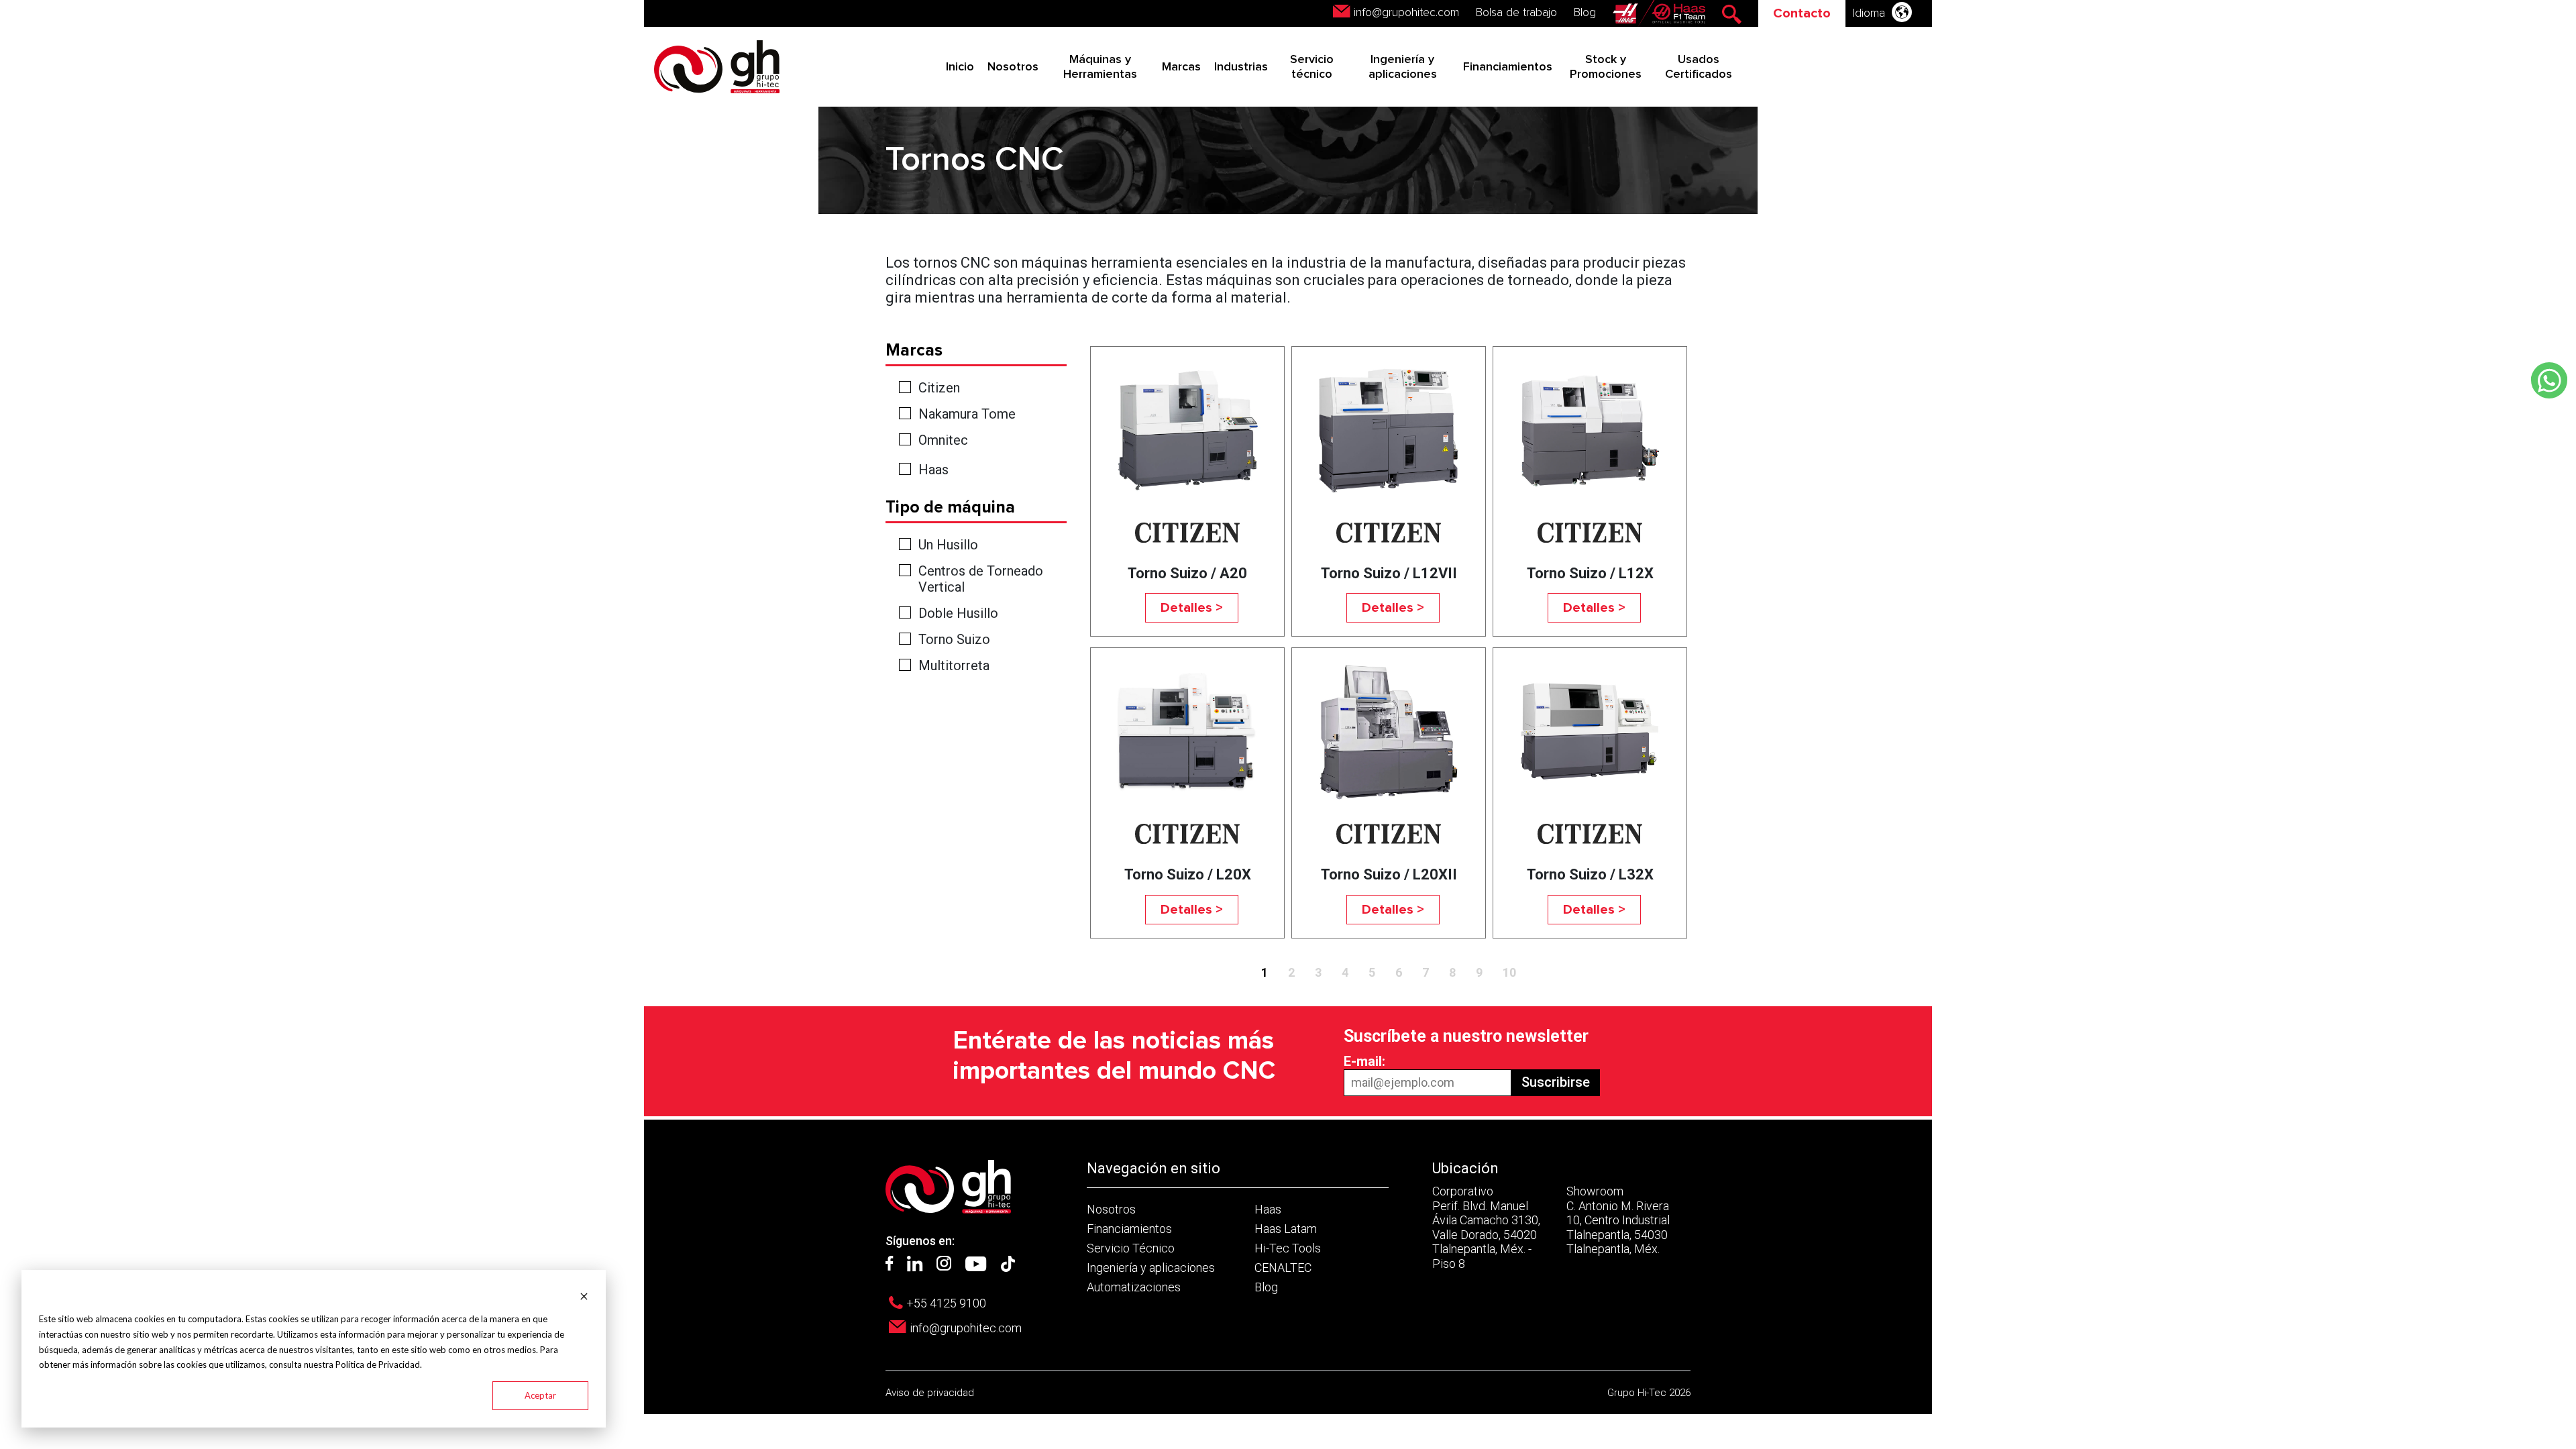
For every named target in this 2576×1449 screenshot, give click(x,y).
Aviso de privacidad (930, 1393)
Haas (933, 470)
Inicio (960, 67)
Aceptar (540, 1395)
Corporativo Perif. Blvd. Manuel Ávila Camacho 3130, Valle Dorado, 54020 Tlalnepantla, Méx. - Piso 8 (1486, 1227)
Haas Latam (1286, 1229)
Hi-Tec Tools (1288, 1248)
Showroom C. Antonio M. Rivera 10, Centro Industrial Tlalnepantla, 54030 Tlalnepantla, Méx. (1618, 1220)
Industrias (1241, 67)
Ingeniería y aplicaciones (1151, 1268)
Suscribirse (1556, 1082)
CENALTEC (1283, 1268)
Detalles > (1192, 608)
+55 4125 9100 (946, 1303)
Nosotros (1013, 67)
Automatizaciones (1134, 1287)
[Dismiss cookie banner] (584, 1295)
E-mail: (1364, 1061)
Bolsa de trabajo (1516, 13)
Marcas (1181, 67)
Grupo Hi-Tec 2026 (1649, 1393)
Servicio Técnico (1131, 1248)
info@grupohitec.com (1406, 13)
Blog (1585, 13)
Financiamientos (1508, 67)
